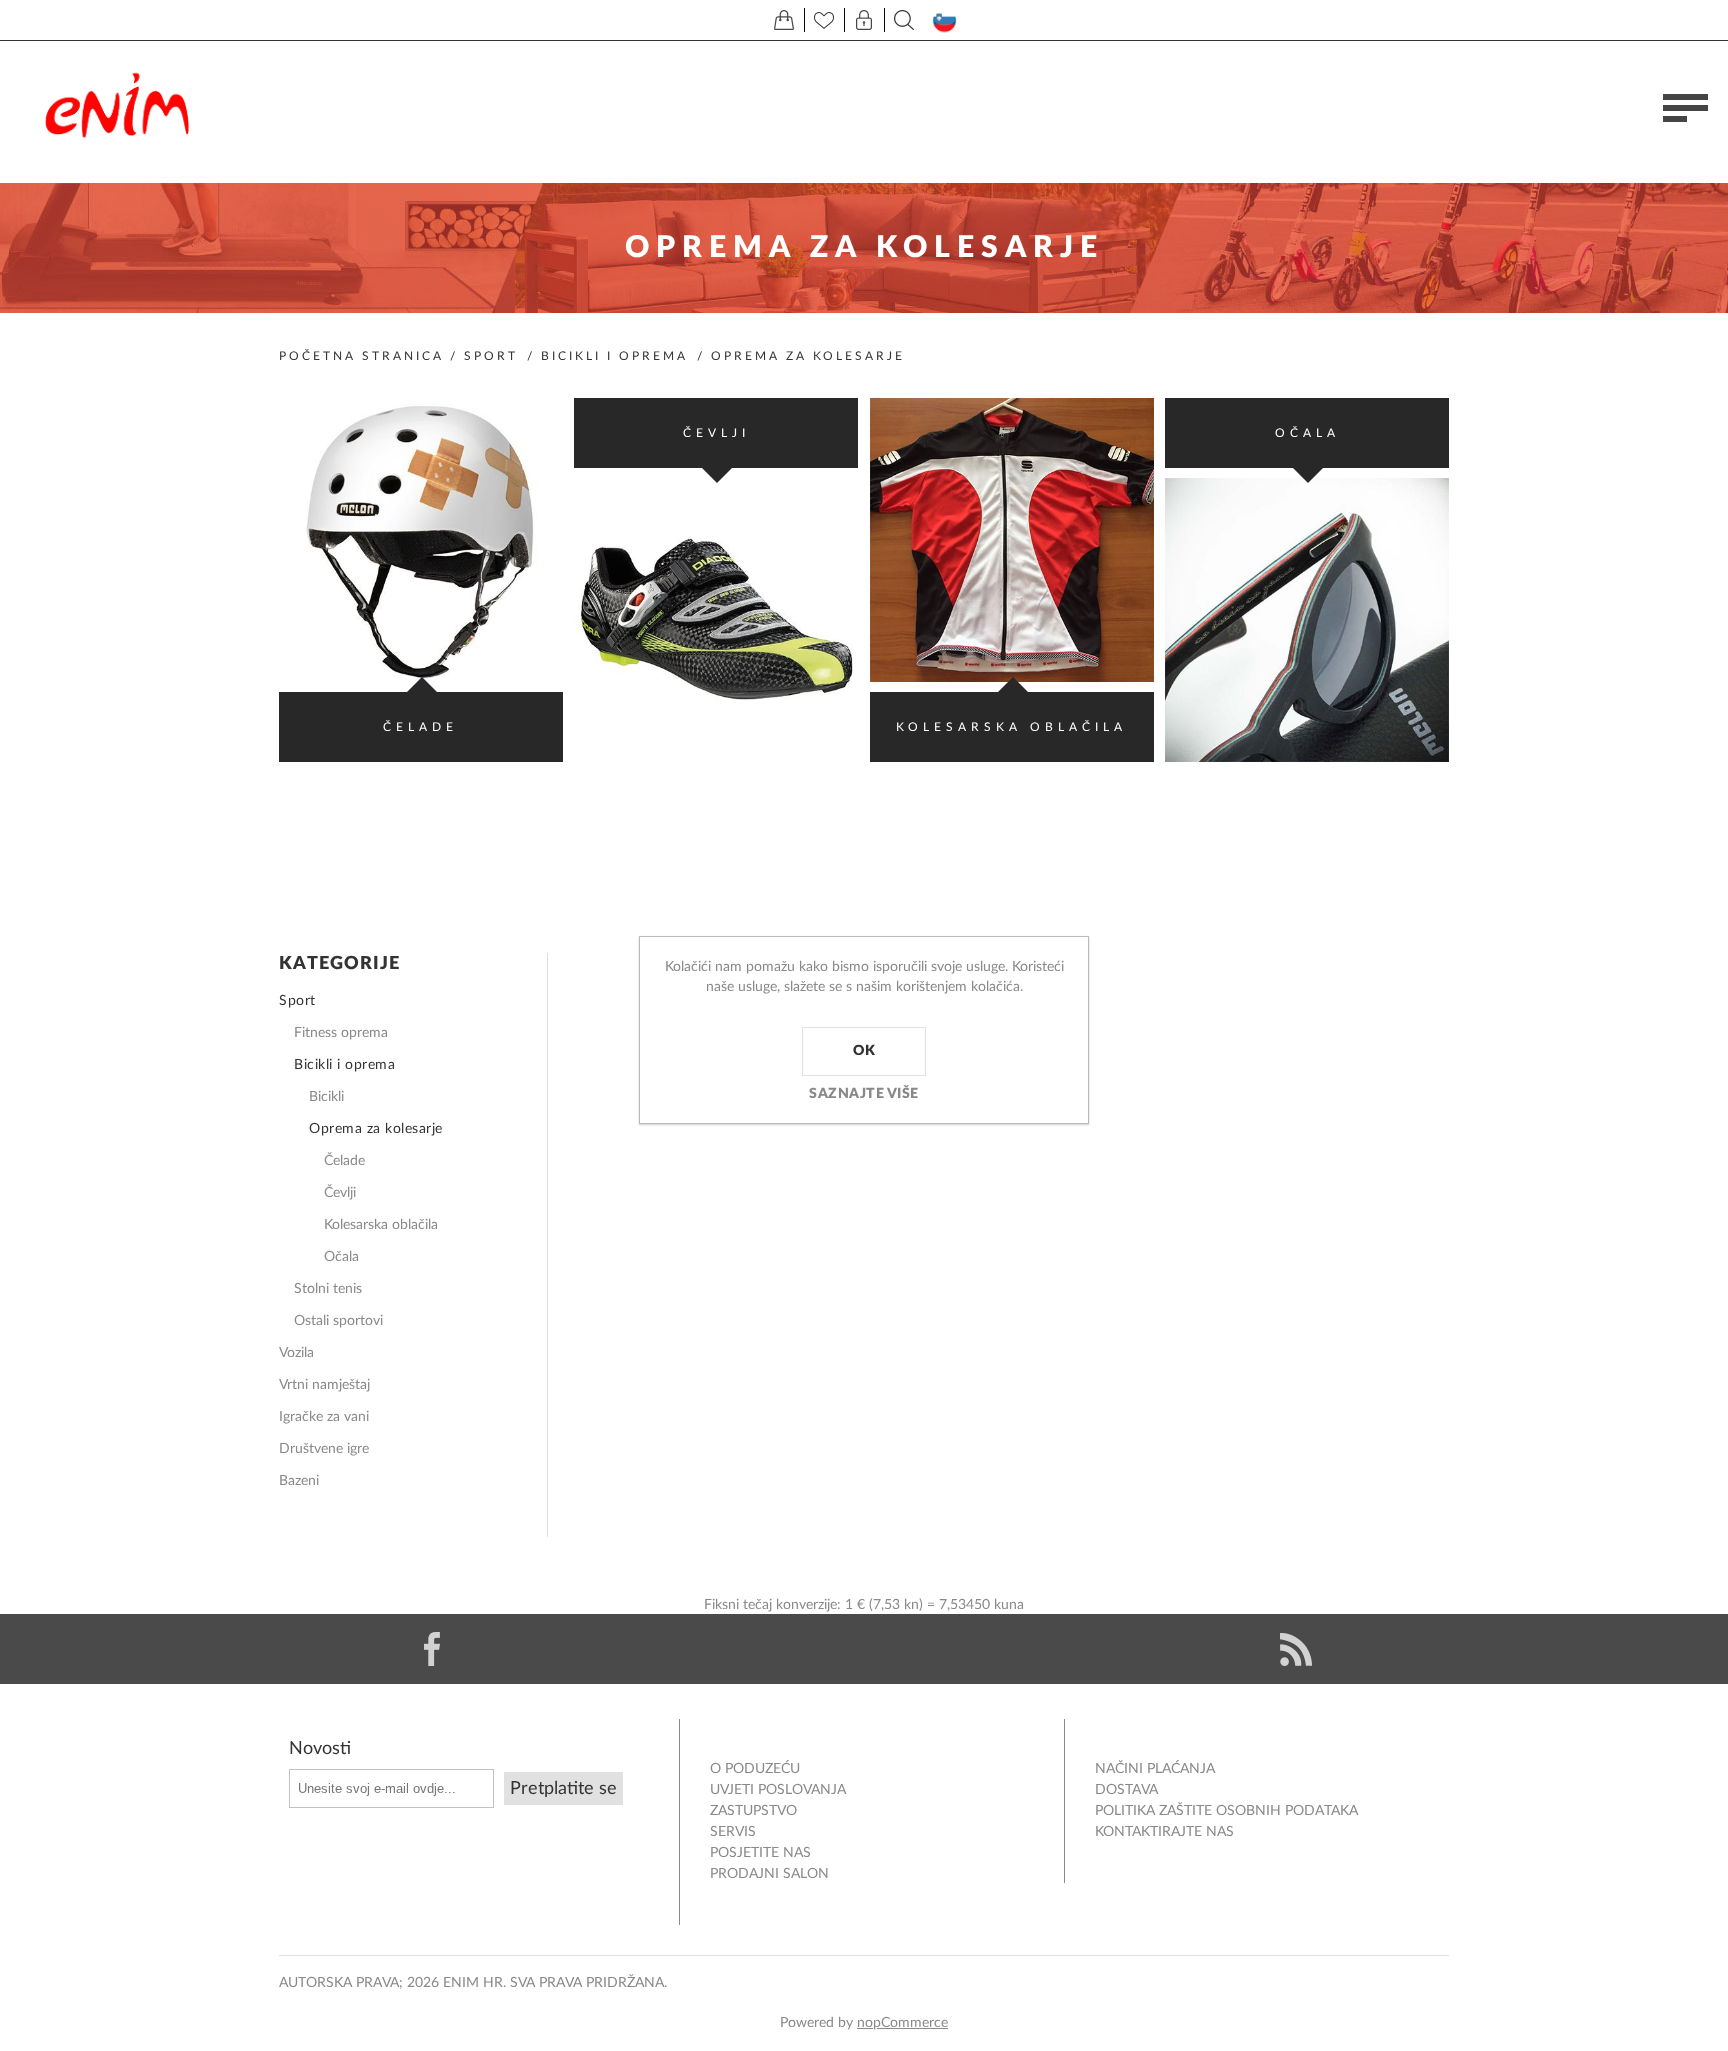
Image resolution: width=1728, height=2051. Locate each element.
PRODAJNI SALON (769, 1874)
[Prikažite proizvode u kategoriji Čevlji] (716, 620)
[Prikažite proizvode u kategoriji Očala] (1307, 620)
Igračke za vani (324, 1417)
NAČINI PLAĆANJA (1155, 1769)
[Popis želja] (824, 20)
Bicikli (326, 1097)
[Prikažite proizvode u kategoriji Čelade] (421, 540)
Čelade (420, 727)
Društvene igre (324, 1449)
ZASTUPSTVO (753, 1811)
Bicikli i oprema (614, 356)
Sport (491, 356)
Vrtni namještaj (324, 1385)
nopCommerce (902, 2023)
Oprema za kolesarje (376, 1129)
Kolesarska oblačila (1011, 727)
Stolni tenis (328, 1289)
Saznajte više (864, 1094)
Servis (733, 1832)
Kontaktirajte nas (1164, 1832)
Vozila (296, 1353)
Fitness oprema (341, 1033)
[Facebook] (432, 1649)
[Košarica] (784, 20)
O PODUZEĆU (755, 1769)
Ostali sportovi (338, 1321)
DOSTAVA (1126, 1790)
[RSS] (1296, 1649)
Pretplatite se (563, 1789)
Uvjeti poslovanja (778, 1790)
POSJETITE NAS (760, 1853)
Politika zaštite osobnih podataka (1226, 1811)
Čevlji (716, 433)
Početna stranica (361, 356)
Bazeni (299, 1481)
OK (864, 1051)
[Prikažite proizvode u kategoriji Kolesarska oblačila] (1012, 540)
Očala (1307, 433)
